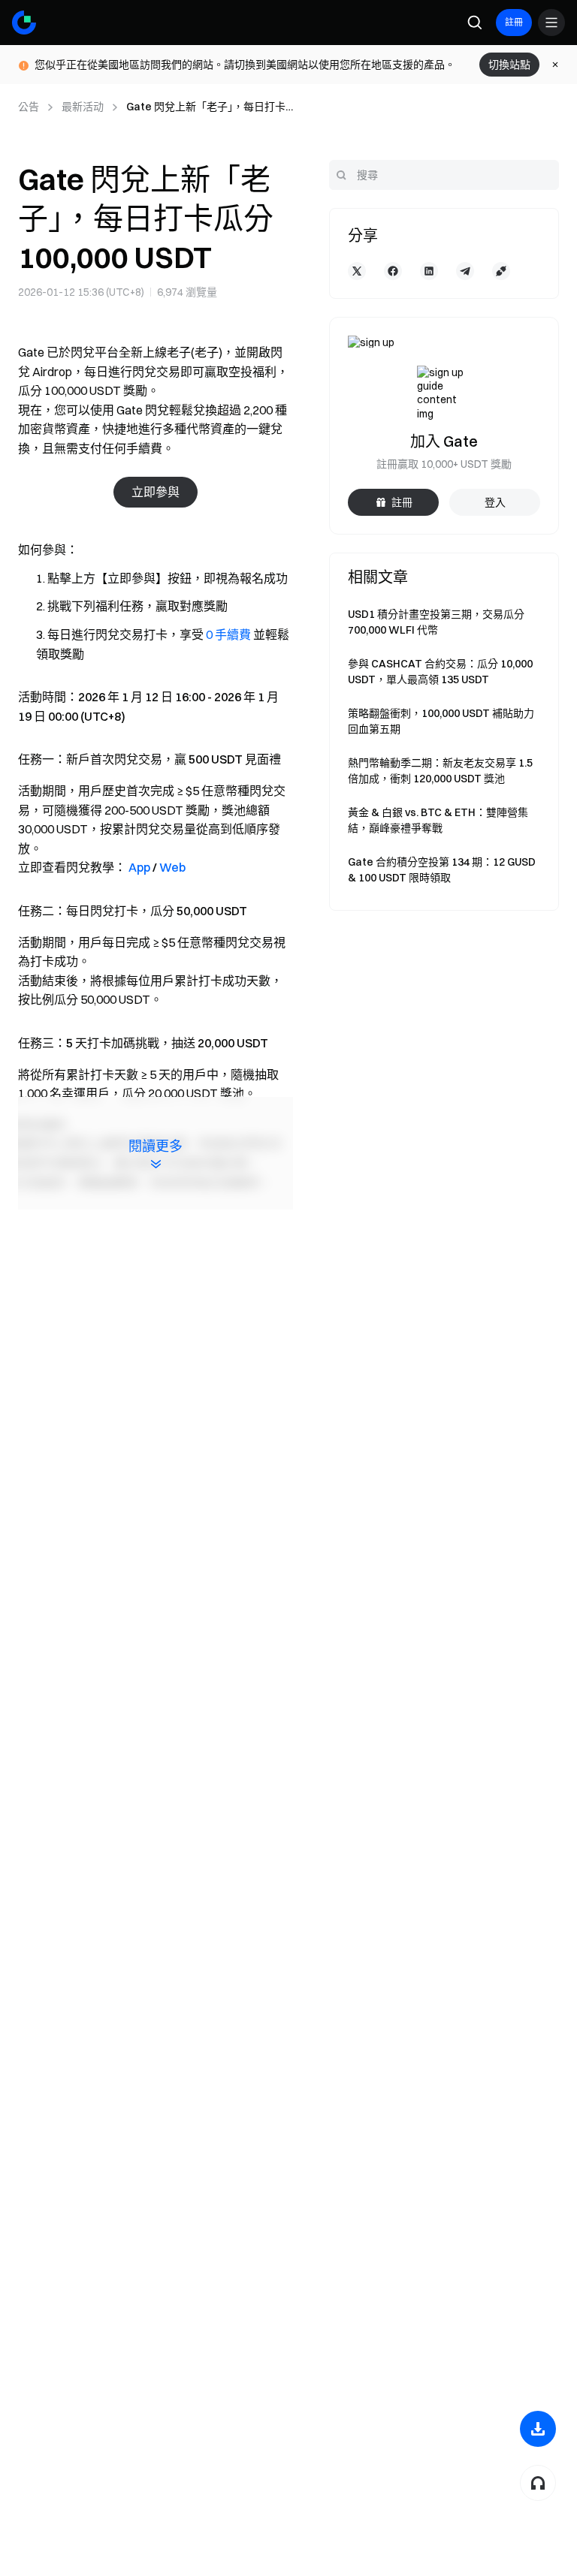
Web (172, 867)
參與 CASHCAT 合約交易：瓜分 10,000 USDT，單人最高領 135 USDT (440, 672)
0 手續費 (228, 634)
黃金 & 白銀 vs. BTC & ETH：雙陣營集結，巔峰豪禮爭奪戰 (438, 820)
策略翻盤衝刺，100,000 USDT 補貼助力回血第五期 (441, 721)
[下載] (538, 2429)
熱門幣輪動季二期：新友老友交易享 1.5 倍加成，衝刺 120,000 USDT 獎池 (440, 771)
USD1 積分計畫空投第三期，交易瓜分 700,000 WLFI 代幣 (436, 622)
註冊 (514, 22)
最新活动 (83, 107)
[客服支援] (538, 2483)
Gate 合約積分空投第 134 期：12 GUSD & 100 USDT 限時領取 (442, 870)
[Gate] (24, 23)
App (139, 867)
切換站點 (509, 65)
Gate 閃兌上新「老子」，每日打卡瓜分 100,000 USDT (206, 107)
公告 (29, 107)
